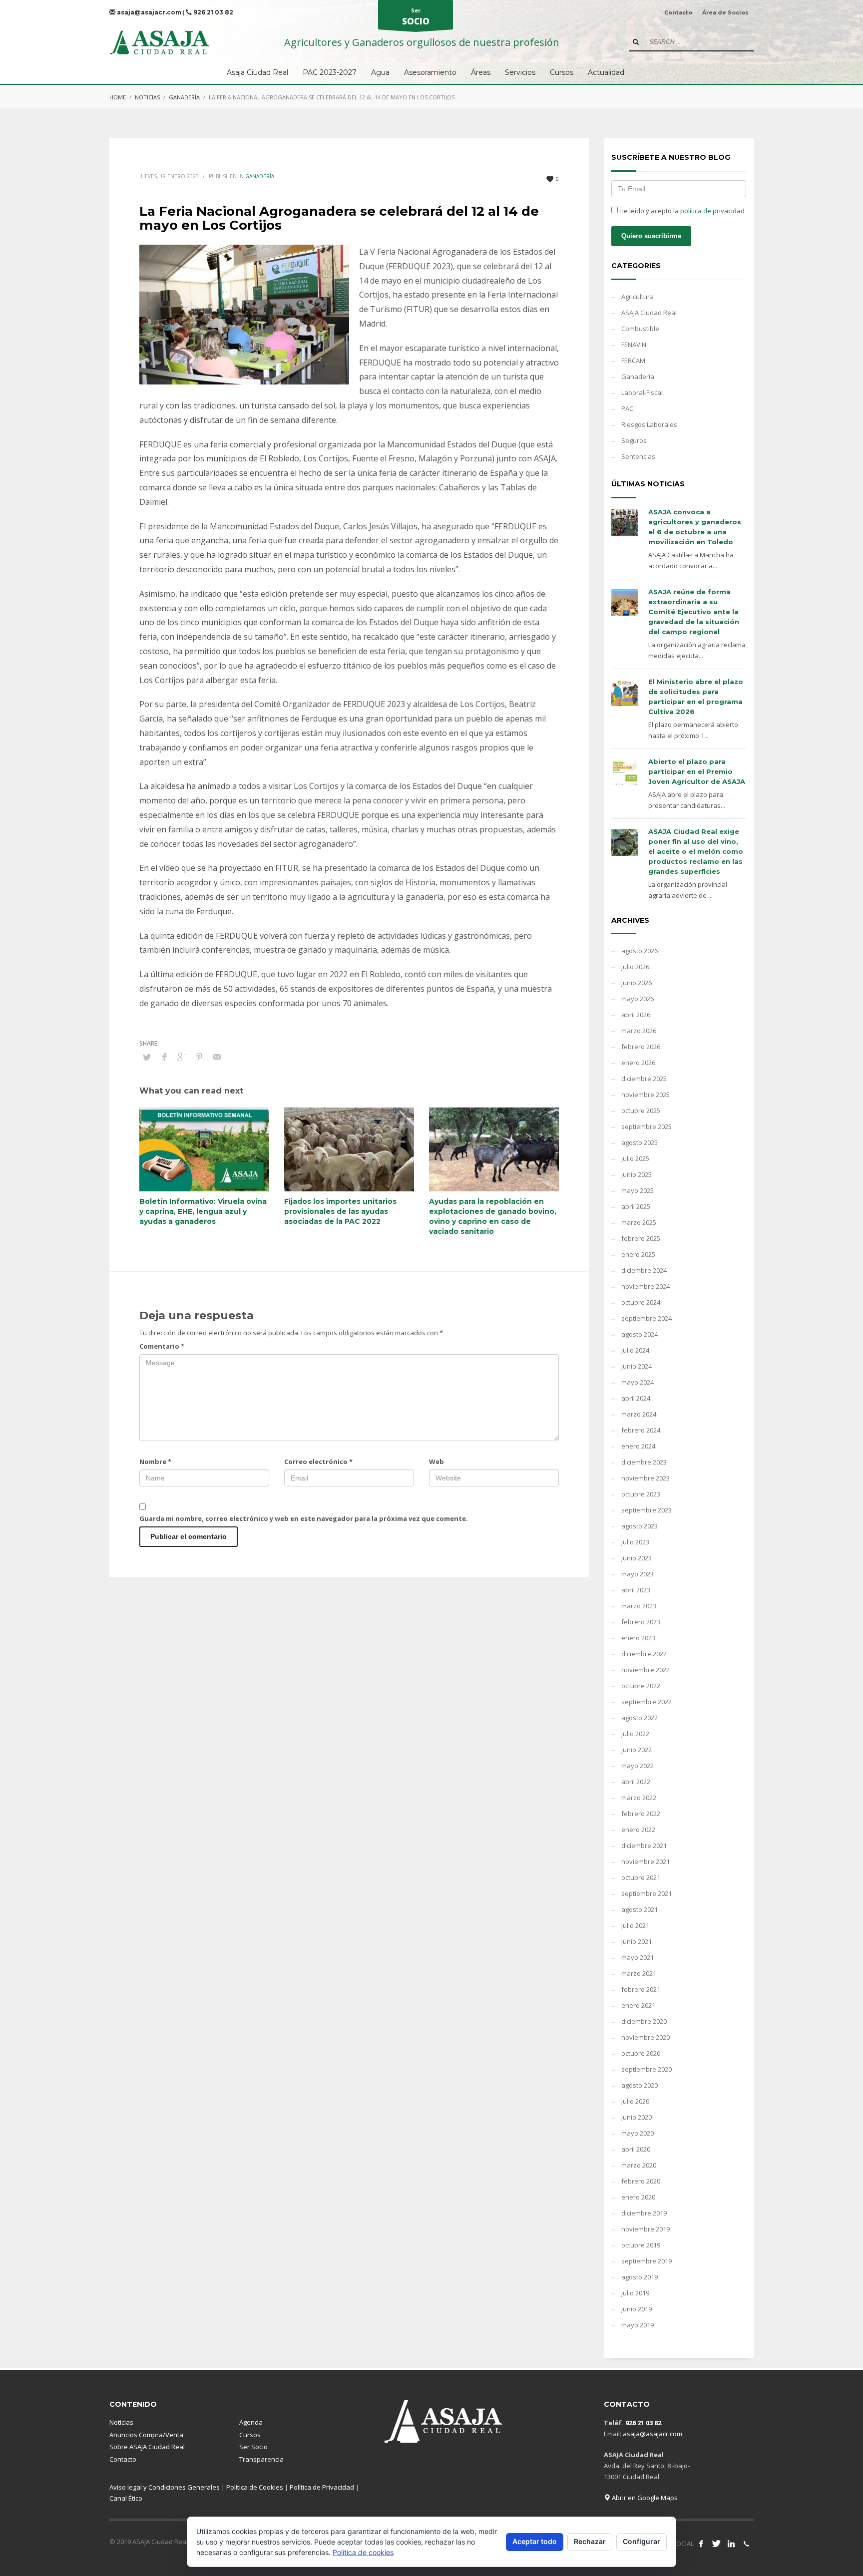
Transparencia (261, 2459)
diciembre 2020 (644, 2021)
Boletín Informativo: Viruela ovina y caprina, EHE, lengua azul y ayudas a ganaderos (203, 1211)
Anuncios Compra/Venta (146, 2435)
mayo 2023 (638, 1574)
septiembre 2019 (647, 2261)
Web (436, 1462)
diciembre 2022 (644, 1654)
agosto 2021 (640, 1909)
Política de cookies (363, 2552)
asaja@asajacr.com (148, 12)
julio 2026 (635, 967)
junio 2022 (637, 1750)
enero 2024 (638, 1446)
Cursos (250, 2435)
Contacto (678, 12)
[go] (636, 42)
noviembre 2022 (646, 1670)
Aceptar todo (535, 2541)
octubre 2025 (641, 1110)
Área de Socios (725, 12)
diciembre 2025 (644, 1079)
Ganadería (184, 97)
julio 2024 (635, 1350)
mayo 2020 (638, 2133)
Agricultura (638, 297)
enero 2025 (638, 1254)
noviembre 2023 (646, 1478)
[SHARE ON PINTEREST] (199, 1057)
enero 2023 (638, 1638)
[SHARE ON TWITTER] (147, 1057)
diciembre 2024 (644, 1270)
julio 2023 (635, 1542)
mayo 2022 (638, 1766)
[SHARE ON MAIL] (217, 1057)
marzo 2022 (639, 1798)
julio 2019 (635, 2293)
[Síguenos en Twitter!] (716, 2544)
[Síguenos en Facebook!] (701, 2544)
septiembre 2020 (647, 2069)
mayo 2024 (638, 1382)
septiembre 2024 (647, 1318)
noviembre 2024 (646, 1286)
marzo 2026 (639, 1031)
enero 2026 (638, 1063)
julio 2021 (635, 1925)
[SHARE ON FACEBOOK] (164, 1057)
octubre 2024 (641, 1302)
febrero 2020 (641, 2181)
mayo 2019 (638, 2325)
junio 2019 (637, 2309)
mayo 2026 (638, 999)
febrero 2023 (641, 1622)
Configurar (642, 2541)
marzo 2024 (639, 1414)
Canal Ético (126, 2498)
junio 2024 (637, 1366)
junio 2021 (637, 1941)
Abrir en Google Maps (644, 2498)
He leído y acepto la (681, 211)
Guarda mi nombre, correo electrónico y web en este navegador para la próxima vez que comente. (304, 1518)
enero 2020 (638, 2197)
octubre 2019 (641, 2245)
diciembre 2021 (644, 1845)
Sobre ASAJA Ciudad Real (147, 2447)
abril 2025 (636, 1206)
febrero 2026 (641, 1047)
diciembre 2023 (644, 1462)
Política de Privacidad (322, 2487)
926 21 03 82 (213, 12)
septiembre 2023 (647, 1510)
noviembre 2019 (646, 2229)
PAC (627, 408)
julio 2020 (635, 2101)
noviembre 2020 (646, 2037)
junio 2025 (637, 1174)
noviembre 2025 (646, 1095)
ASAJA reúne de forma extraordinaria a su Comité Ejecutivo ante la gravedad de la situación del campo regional (694, 612)
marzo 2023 (639, 1606)
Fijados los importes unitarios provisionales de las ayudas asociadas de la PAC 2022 (340, 1211)
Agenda (251, 2422)
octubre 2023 (641, 1494)
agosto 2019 (640, 2277)
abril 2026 (636, 1015)
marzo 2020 (639, 2165)
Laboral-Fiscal (642, 392)
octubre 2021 (641, 1877)
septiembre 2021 (647, 1893)
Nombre (155, 1462)
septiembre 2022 (647, 1702)
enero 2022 (638, 1830)
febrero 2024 (641, 1430)
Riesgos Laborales (649, 424)
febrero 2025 (641, 1238)
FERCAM (633, 361)
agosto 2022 (640, 1718)
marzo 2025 (639, 1222)
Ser (416, 17)
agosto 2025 (640, 1142)
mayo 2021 (638, 1957)
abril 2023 (636, 1590)
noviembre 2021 (646, 1861)
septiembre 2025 (647, 1126)
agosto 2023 (640, 1526)
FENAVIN (634, 345)
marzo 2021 (639, 1973)
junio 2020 (637, 2117)
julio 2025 (635, 1158)
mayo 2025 (638, 1190)
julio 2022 (635, 1734)
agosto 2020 (640, 2085)
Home (118, 97)
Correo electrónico (318, 1462)
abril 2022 (636, 1782)
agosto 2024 (640, 1334)
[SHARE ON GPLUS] (182, 1057)
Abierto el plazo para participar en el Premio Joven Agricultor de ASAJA (697, 771)
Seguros (634, 440)
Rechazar (590, 2541)
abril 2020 (636, 2149)
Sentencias (638, 456)
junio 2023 (637, 1558)
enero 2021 (638, 2005)
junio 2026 (637, 983)
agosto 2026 (640, 951)
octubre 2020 (641, 2053)
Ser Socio (253, 2447)
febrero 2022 (641, 1814)
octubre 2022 (641, 1686)
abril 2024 (636, 1398)
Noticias (147, 97)
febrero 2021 (641, 1989)
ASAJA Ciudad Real (649, 313)
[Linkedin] (731, 2544)
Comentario (162, 1346)
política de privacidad (712, 211)
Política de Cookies (255, 2487)
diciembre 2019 (644, 2213)
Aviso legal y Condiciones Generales (165, 2487)
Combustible (640, 329)
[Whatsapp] (746, 2544)
